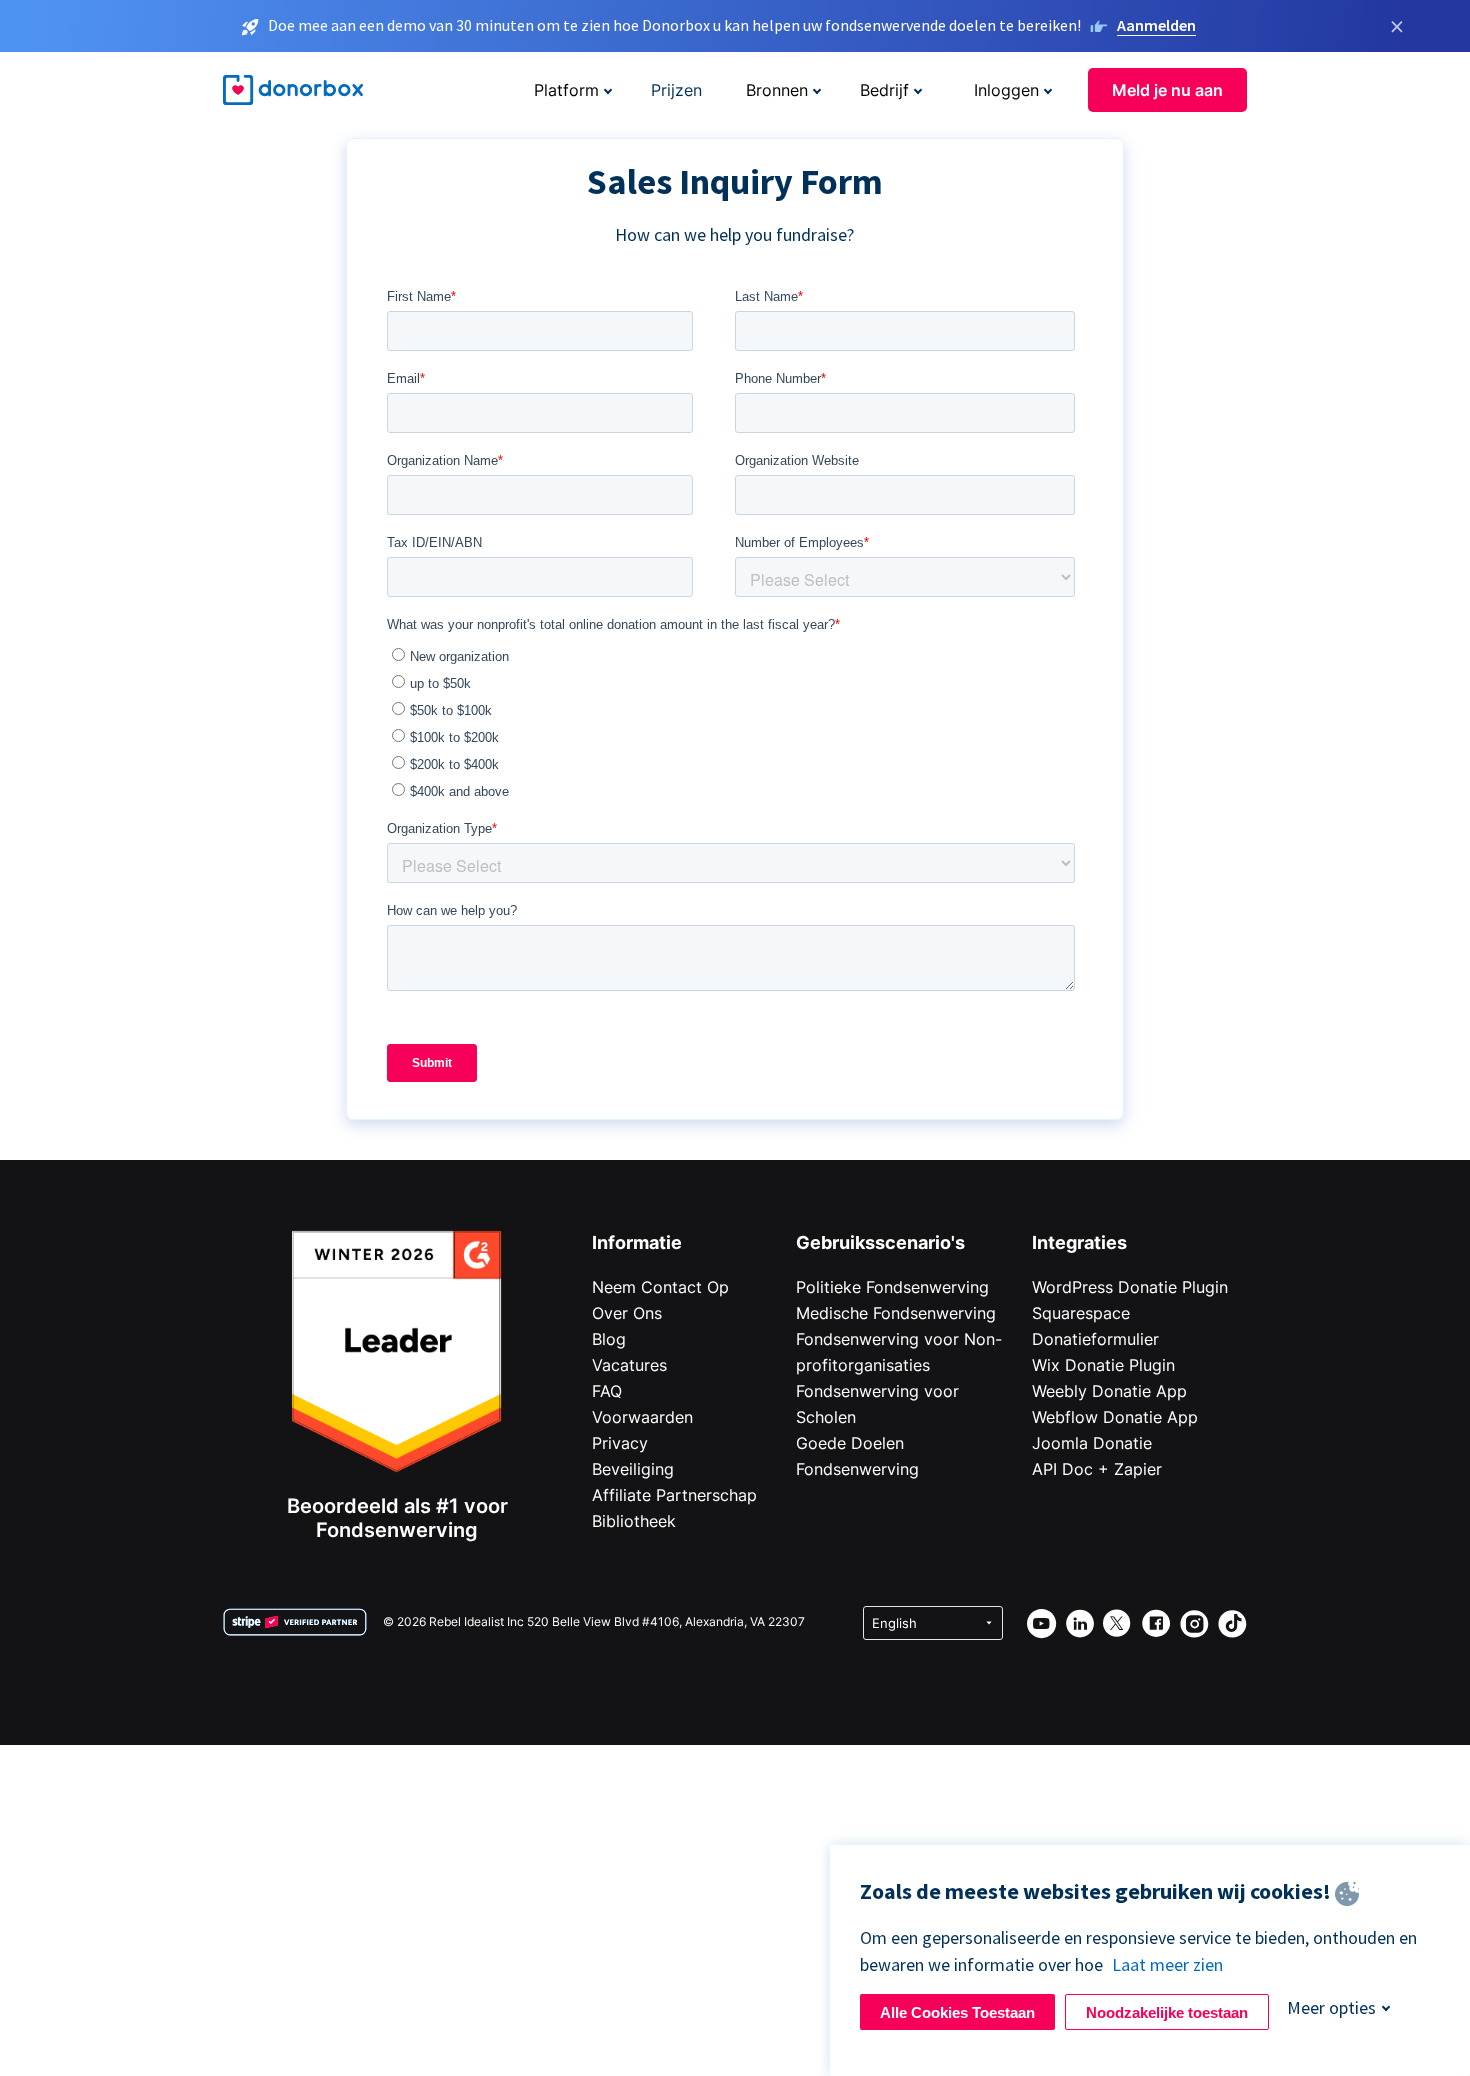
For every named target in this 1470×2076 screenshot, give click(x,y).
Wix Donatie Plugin (1103, 1365)
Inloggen (1006, 90)
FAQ (607, 1391)
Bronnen (777, 90)
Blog (609, 1339)
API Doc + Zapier (1097, 1469)
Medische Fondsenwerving (896, 1313)
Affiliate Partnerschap (674, 1495)
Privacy (620, 1443)
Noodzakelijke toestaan (1167, 2012)
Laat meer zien (1167, 1964)
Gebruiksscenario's (880, 1242)
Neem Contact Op (660, 1287)
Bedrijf (884, 90)
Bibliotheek (634, 1521)
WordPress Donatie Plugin (1130, 1287)
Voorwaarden (642, 1417)
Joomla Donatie (1092, 1443)
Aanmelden (1156, 25)
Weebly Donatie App (1109, 1391)
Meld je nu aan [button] (1167, 90)
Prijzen (676, 90)
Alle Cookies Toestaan (957, 2012)
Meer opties (1331, 2007)
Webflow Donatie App (1115, 1417)
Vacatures (629, 1365)
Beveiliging (633, 1469)
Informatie (637, 1242)
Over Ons (627, 1313)
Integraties (1079, 1242)
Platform (566, 90)
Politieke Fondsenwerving (892, 1287)
